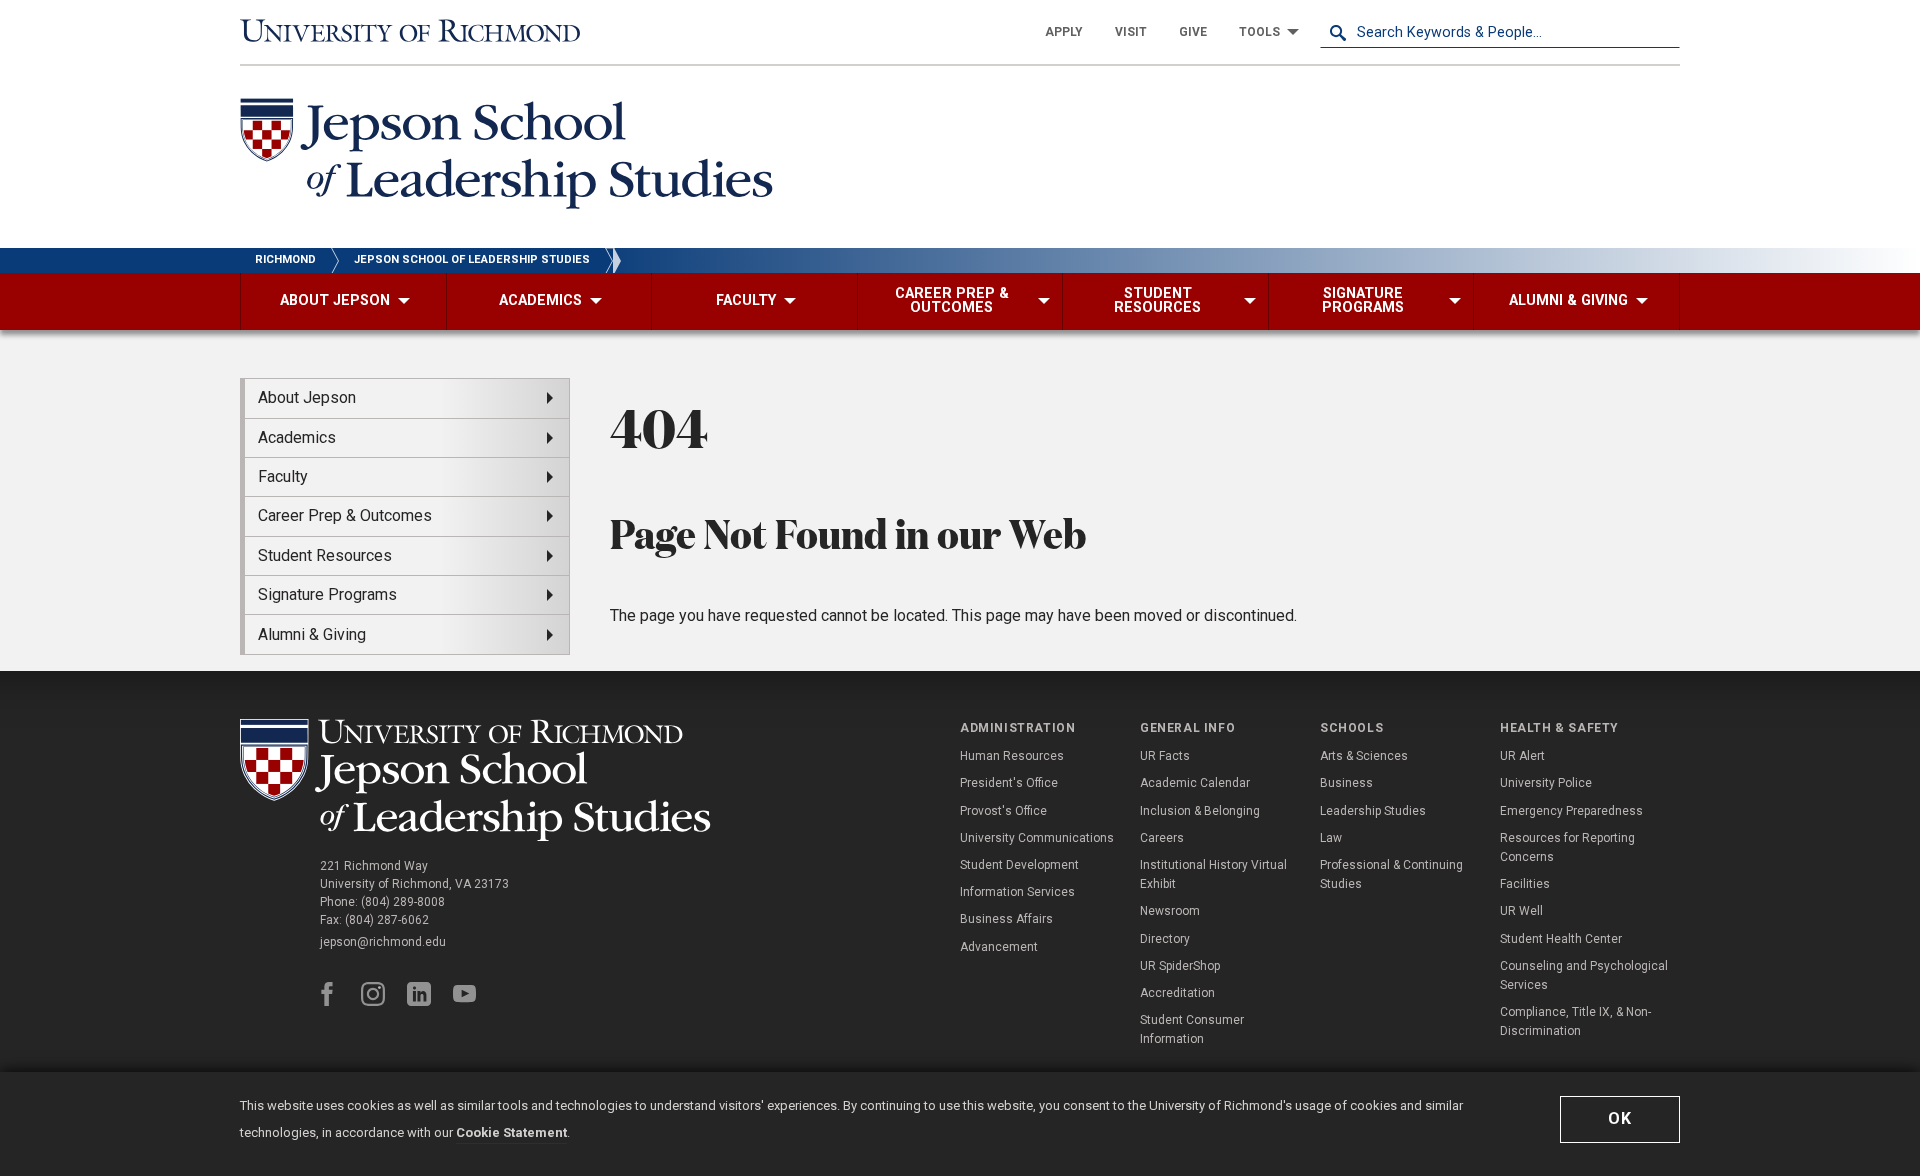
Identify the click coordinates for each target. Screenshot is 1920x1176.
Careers (1162, 838)
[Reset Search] (1664, 32)
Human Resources (1012, 756)
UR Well (1521, 911)
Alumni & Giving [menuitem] (312, 634)
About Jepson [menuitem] (307, 397)
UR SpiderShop (1180, 966)
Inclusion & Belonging (1200, 811)
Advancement (999, 947)
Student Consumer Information (1192, 1029)
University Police (1546, 783)
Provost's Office (1003, 811)
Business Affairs (1006, 919)
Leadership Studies (1373, 811)
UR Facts (1165, 756)
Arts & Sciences (1364, 756)
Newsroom (1170, 911)
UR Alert (1522, 756)
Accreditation (1177, 993)
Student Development (1019, 865)
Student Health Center (1561, 939)
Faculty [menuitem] (283, 476)
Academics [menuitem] (297, 437)
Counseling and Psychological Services (1584, 975)
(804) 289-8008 (403, 902)
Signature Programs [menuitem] (327, 594)
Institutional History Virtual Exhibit (1213, 874)
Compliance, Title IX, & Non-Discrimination (1575, 1021)
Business (1346, 783)
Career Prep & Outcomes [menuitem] (345, 515)
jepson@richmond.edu (383, 942)
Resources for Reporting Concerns (1567, 847)
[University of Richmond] (420, 32)
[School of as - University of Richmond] (480, 780)
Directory (1165, 939)
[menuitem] (1064, 32)
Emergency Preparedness (1571, 811)
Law (1331, 838)
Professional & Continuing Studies (1391, 874)
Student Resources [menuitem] (325, 555)
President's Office (1009, 783)
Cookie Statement (511, 1132)
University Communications (1037, 838)
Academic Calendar (1195, 783)
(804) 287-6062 (387, 920)
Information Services (1017, 892)
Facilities (1525, 884)
